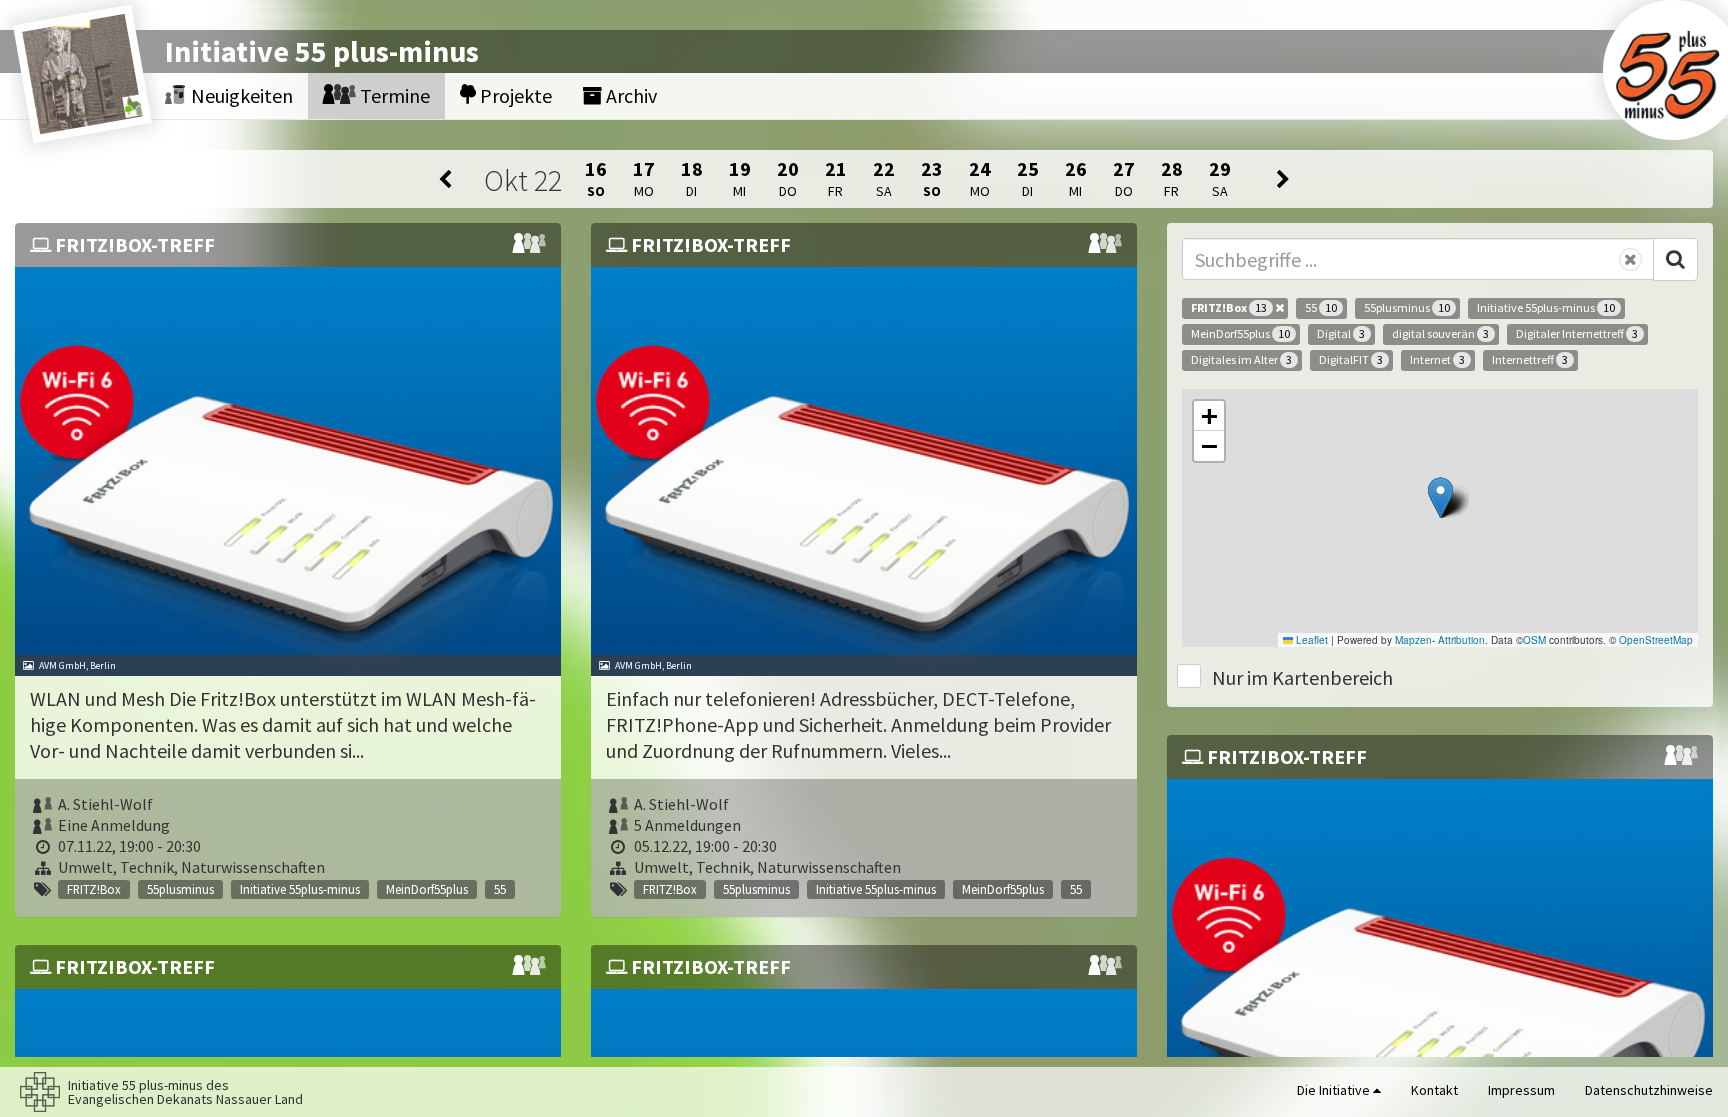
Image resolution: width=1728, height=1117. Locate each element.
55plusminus (1407, 307)
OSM (1534, 640)
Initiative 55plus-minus (1546, 307)
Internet (1437, 359)
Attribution (1461, 640)
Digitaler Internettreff (1577, 333)
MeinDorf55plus (1240, 333)
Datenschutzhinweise (1649, 1090)
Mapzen (1413, 640)
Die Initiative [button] (1335, 1090)
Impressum (1521, 1090)
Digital (1341, 333)
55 (1321, 307)
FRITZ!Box (1229, 307)
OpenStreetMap (1656, 640)
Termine (393, 95)
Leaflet (1310, 640)
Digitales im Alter (1241, 359)
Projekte (514, 95)
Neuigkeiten (240, 95)
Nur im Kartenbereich (1302, 677)
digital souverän (1440, 333)
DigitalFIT (1351, 359)
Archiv (629, 95)
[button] (1440, 497)
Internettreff (1530, 359)
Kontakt (1434, 1090)
